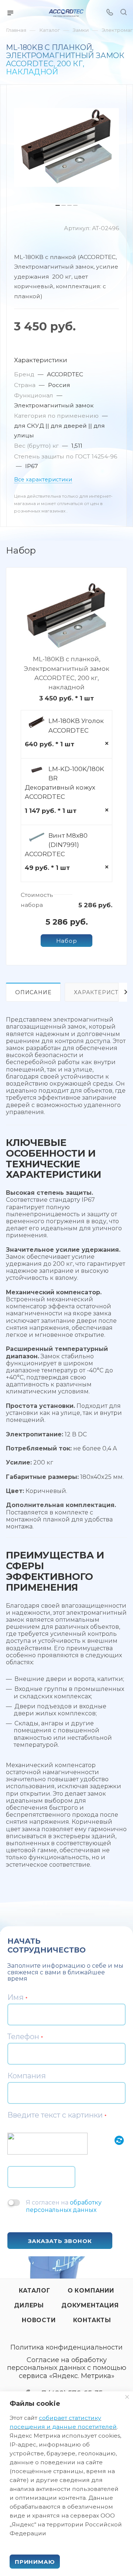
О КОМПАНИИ (91, 2291)
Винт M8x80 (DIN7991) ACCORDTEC (56, 845)
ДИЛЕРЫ (29, 2305)
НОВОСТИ (39, 2320)
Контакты (92, 2320)
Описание (33, 992)
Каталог (35, 2291)
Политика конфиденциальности (66, 2348)
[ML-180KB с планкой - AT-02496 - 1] (66, 147)
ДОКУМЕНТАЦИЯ (90, 2305)
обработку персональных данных (64, 2206)
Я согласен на (64, 2206)
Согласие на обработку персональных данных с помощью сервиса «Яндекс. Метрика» (67, 2368)
